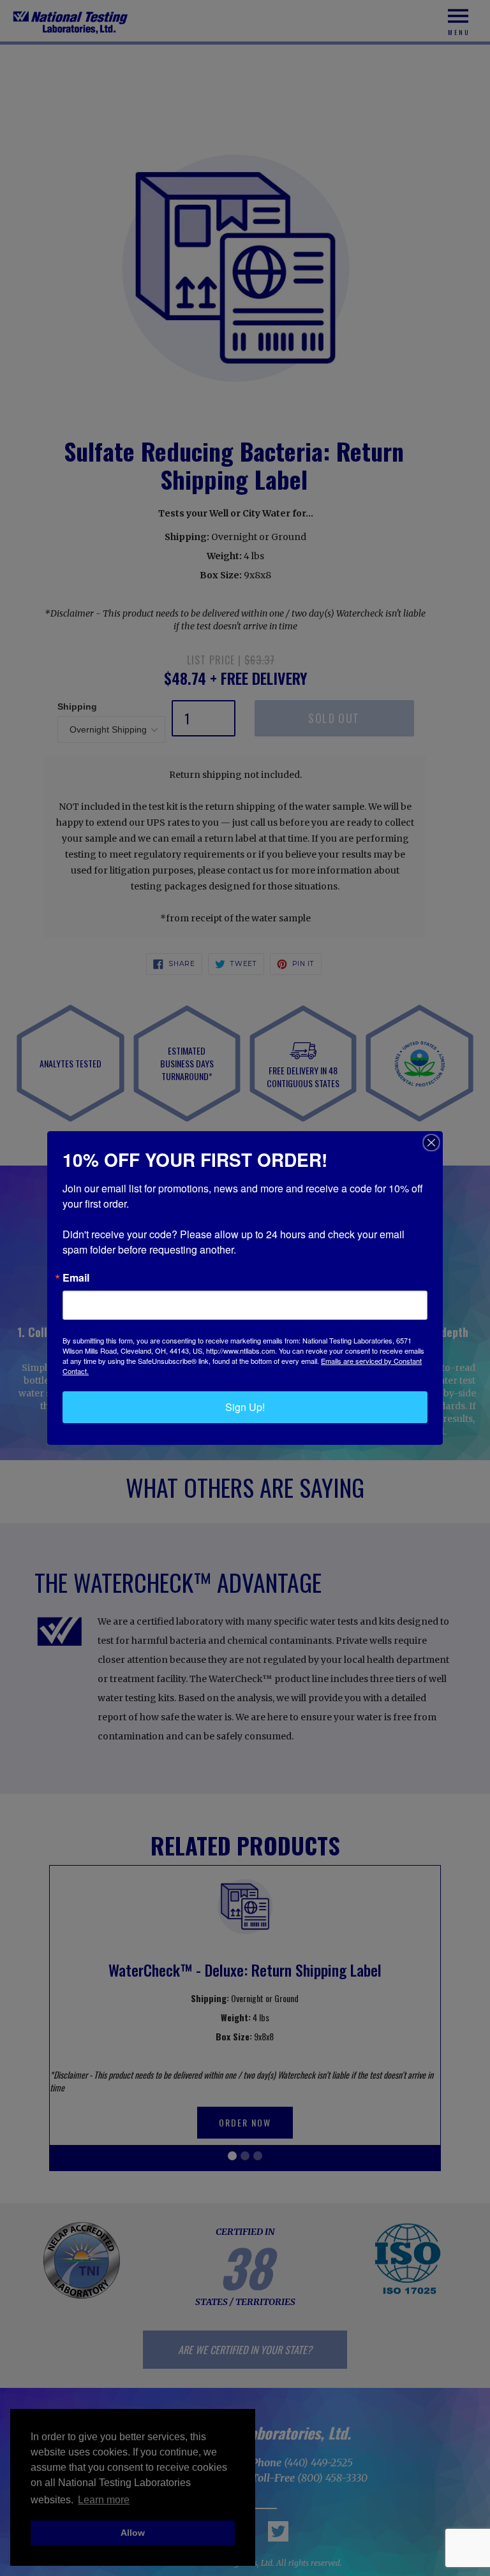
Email (76, 1278)
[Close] (431, 1143)
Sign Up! (245, 1407)
